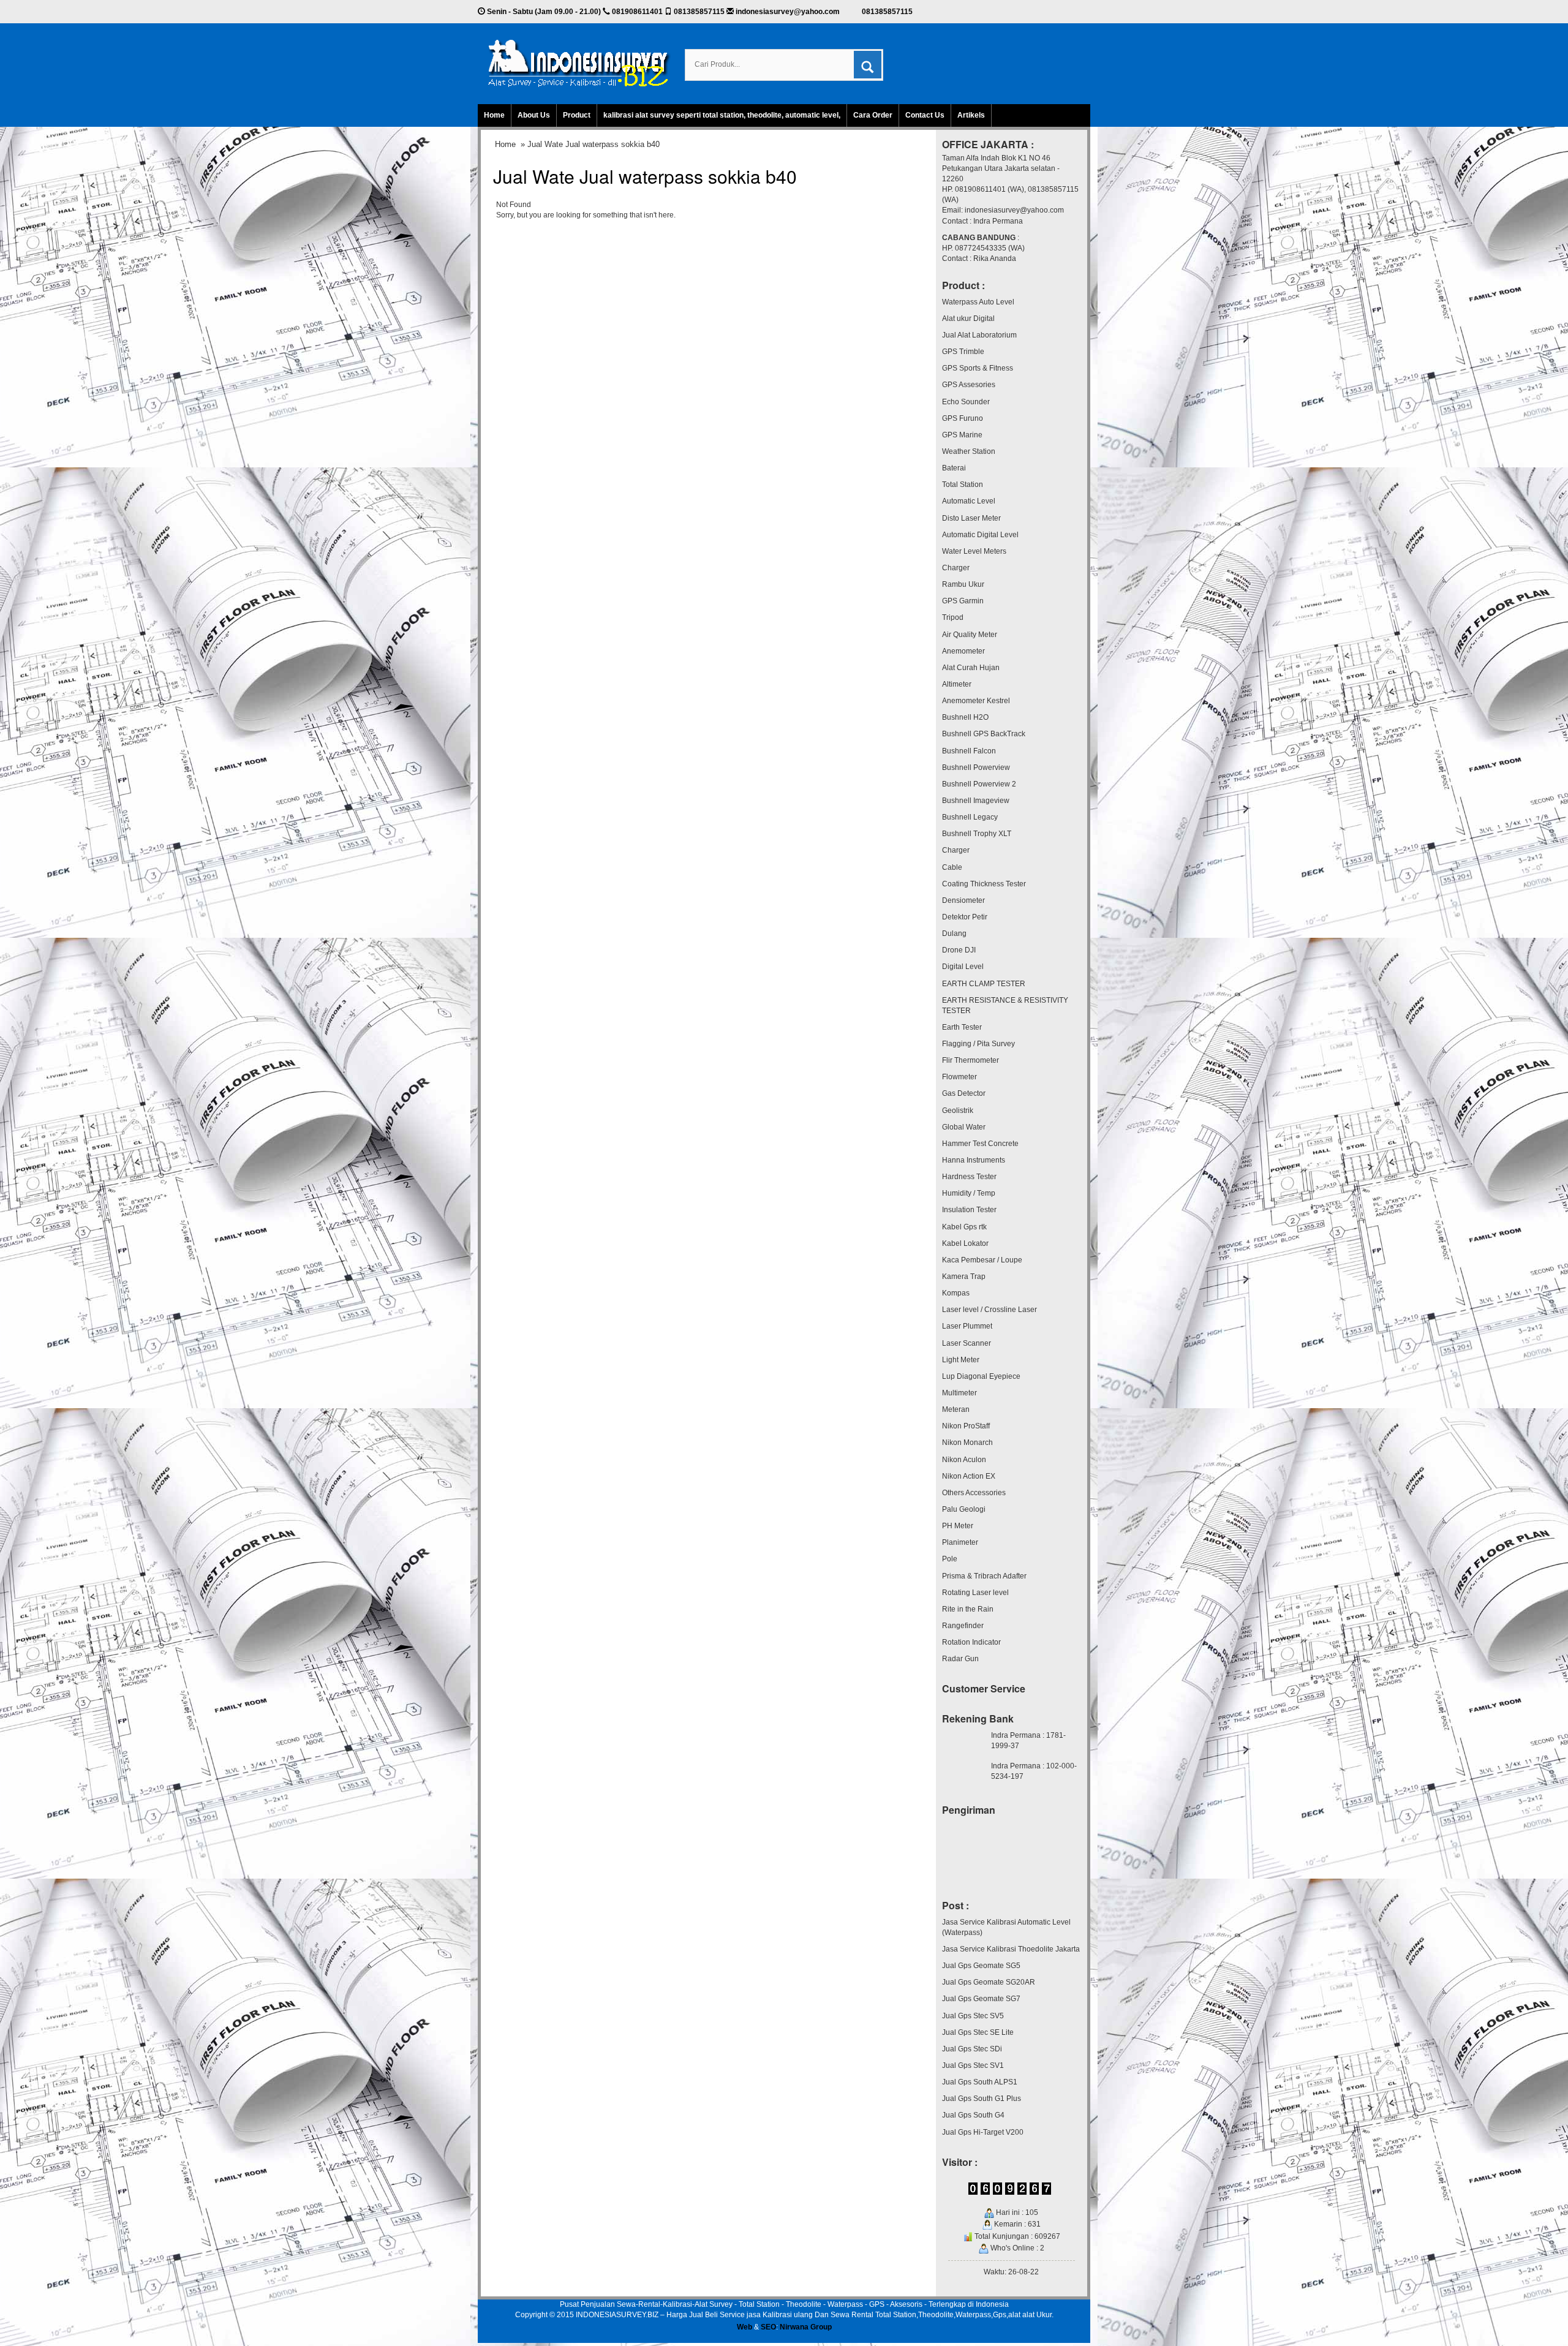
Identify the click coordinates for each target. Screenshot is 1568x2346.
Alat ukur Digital (968, 319)
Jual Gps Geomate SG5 (981, 1966)
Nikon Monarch (967, 1443)
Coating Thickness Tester (984, 884)
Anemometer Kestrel (976, 701)
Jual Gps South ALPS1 (980, 2082)
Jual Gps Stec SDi (972, 2049)
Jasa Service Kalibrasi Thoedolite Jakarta (1011, 1949)
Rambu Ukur (963, 584)
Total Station (963, 485)
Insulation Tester (969, 1210)
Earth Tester (962, 1027)
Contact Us (925, 115)
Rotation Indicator (971, 1642)
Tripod (953, 617)
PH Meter (958, 1526)
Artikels (971, 115)
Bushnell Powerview (976, 768)
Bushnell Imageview (976, 801)
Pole (950, 1559)
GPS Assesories (969, 385)
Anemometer (963, 651)
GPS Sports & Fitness (978, 368)
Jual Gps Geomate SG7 (981, 1999)
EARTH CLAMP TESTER (984, 984)
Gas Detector (964, 1093)
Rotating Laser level (975, 1593)
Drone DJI (959, 950)
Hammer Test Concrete (980, 1144)
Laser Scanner (967, 1343)
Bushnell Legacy (970, 817)
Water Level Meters (974, 551)
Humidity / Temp (969, 1193)
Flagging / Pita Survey (978, 1044)
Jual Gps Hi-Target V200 (983, 2132)
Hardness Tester (969, 1177)
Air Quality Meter (970, 635)
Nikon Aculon (964, 1460)
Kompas (956, 1293)
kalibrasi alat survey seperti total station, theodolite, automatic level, (722, 115)
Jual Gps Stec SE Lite (978, 2032)
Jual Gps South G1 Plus (982, 2099)
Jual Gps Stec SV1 (973, 2065)
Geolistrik (958, 1111)
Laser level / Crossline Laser (989, 1310)
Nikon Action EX (969, 1476)
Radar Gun (960, 1659)
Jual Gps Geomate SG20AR (989, 1982)
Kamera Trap (964, 1277)
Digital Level (963, 967)
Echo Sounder (966, 402)
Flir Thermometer (971, 1060)
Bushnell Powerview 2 (979, 784)
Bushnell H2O (965, 717)
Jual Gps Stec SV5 (973, 2016)
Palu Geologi (964, 1509)
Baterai (954, 468)
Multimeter (959, 1393)
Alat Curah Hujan (971, 668)
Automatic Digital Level (980, 535)
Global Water (964, 1127)
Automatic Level (969, 501)
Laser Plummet (967, 1326)
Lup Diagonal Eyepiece (981, 1376)
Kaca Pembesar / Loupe (982, 1260)
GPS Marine (962, 435)
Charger (956, 568)
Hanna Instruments (974, 1160)
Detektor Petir (965, 917)
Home (494, 115)
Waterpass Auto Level (978, 302)
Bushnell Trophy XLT (977, 834)
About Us (534, 115)
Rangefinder (963, 1626)
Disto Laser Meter (971, 518)
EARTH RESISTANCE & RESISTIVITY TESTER (1005, 1005)
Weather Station (969, 451)
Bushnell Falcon (969, 751)
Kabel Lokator (965, 1243)
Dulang (954, 933)
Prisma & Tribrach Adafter (984, 1576)
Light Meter (961, 1360)
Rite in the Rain (968, 1609)
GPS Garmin (963, 601)
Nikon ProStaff (966, 1426)
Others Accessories (974, 1493)
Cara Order (873, 115)
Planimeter (960, 1542)
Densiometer (963, 900)
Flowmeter (959, 1077)
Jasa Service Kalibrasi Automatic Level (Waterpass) (1006, 1927)
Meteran (956, 1409)
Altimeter (957, 684)
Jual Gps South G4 (973, 2115)
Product (577, 115)
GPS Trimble (963, 352)
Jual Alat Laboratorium (979, 335)
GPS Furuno (963, 418)
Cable (952, 867)
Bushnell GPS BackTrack (984, 734)
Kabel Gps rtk (964, 1227)
